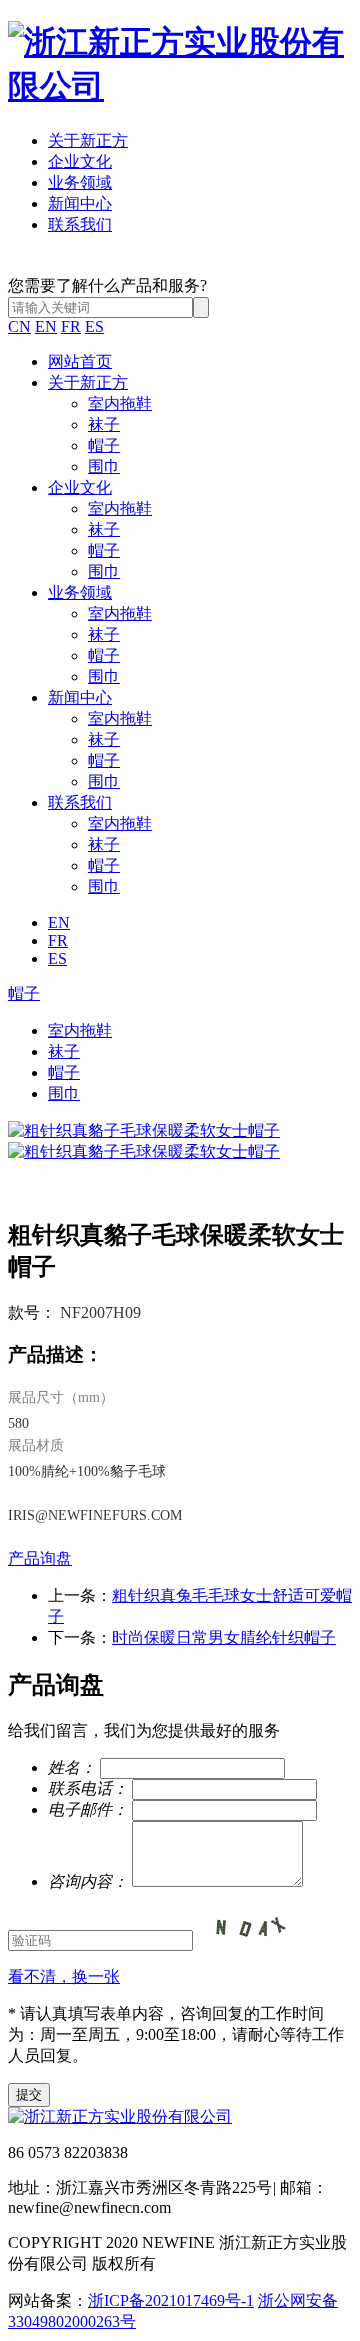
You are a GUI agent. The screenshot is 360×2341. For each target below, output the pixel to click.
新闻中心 (80, 203)
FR (71, 326)
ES (94, 326)
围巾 (104, 466)
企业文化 (80, 161)
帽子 (104, 445)
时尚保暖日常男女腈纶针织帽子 (224, 1637)
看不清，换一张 (64, 1976)
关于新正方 (88, 140)
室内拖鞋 (120, 403)
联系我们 (80, 224)
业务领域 (80, 182)
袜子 (104, 424)
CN (19, 326)
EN (46, 326)
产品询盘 (40, 1558)
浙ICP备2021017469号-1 (171, 2300)
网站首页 (80, 361)
